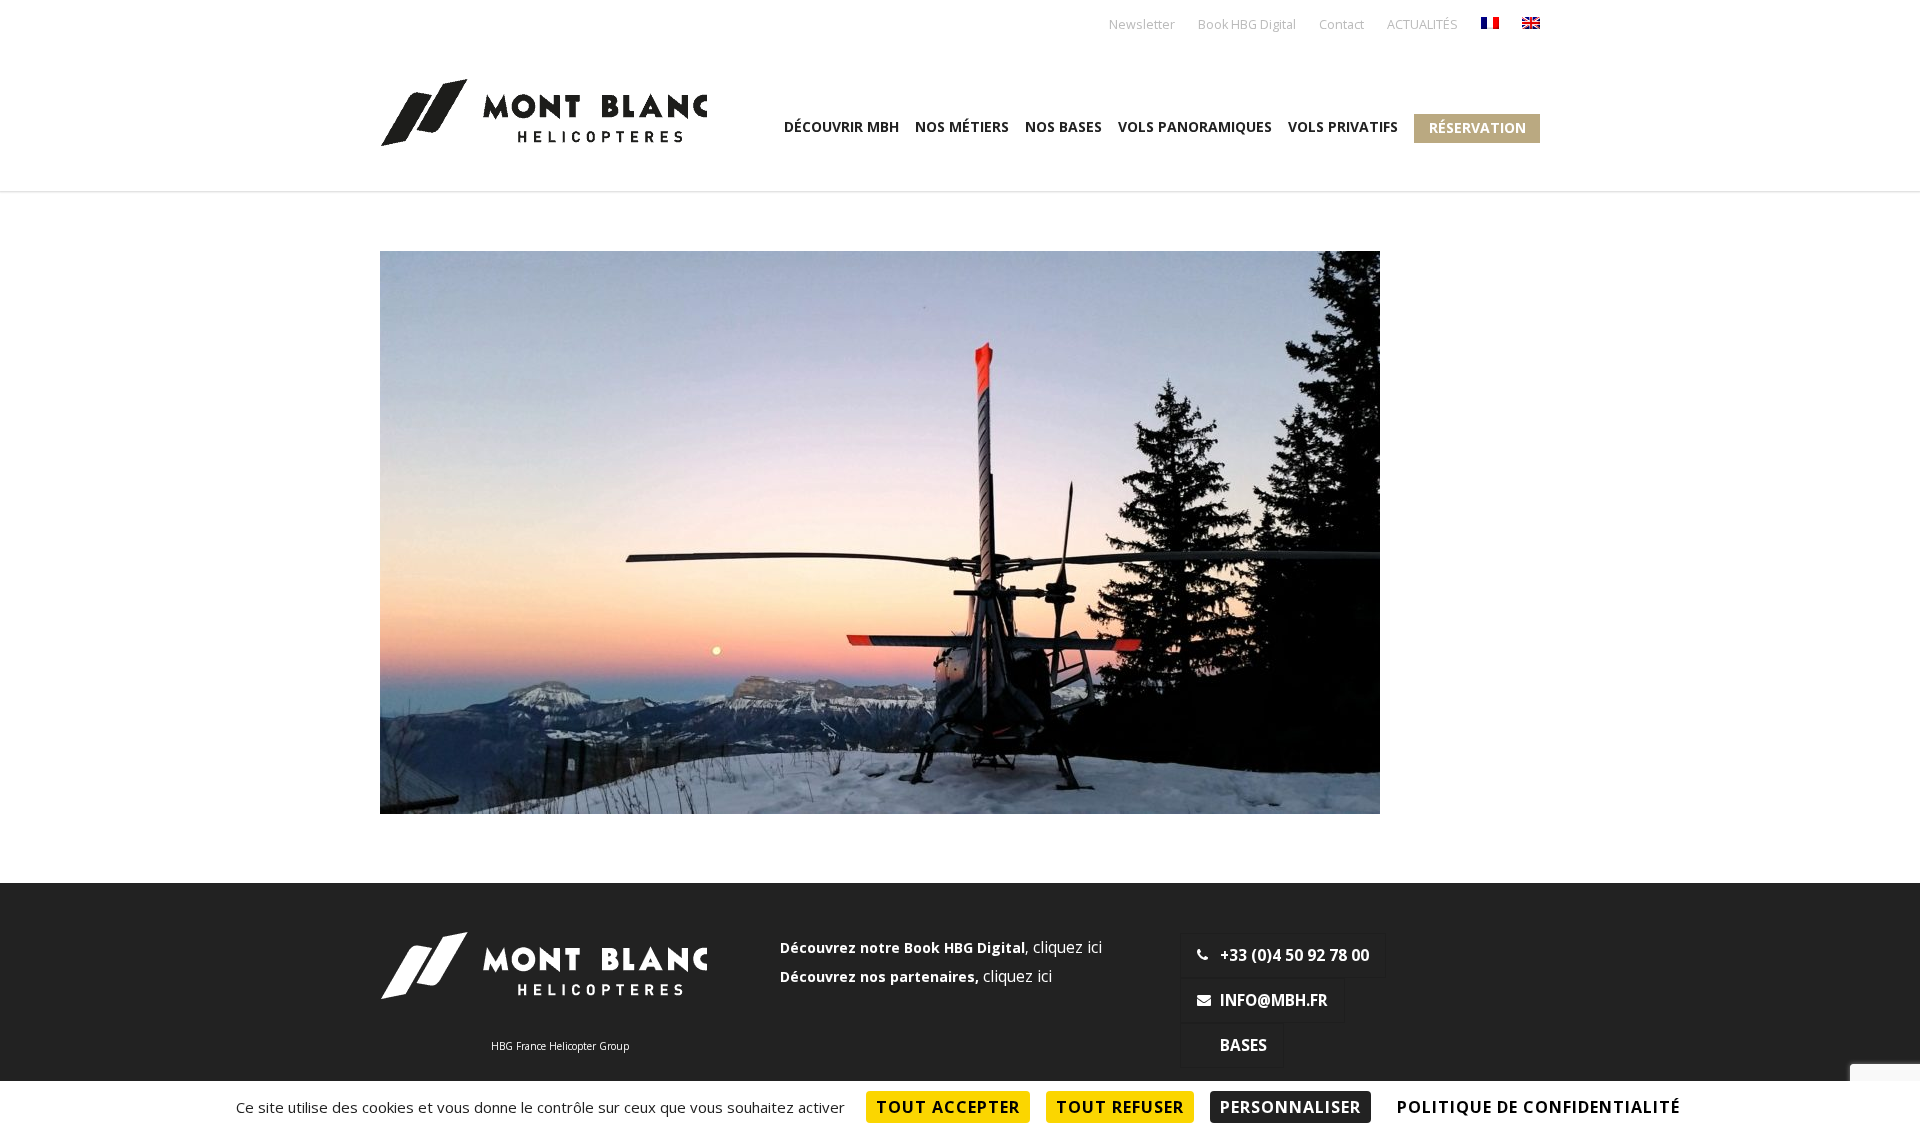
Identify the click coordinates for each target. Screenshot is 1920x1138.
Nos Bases (1063, 126)
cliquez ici (1067, 947)
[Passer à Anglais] (1531, 24)
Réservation (1477, 127)
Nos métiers (962, 126)
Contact (1341, 25)
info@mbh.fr (1274, 1000)
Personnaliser (1290, 1107)
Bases (1243, 1045)
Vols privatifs (1343, 126)
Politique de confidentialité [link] (1538, 1107)
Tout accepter (948, 1107)
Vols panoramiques (1195, 126)
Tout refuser (1120, 1107)
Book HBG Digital (1247, 25)
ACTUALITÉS (1422, 25)
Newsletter (1142, 25)
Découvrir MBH (841, 126)
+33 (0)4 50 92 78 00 (1294, 955)
